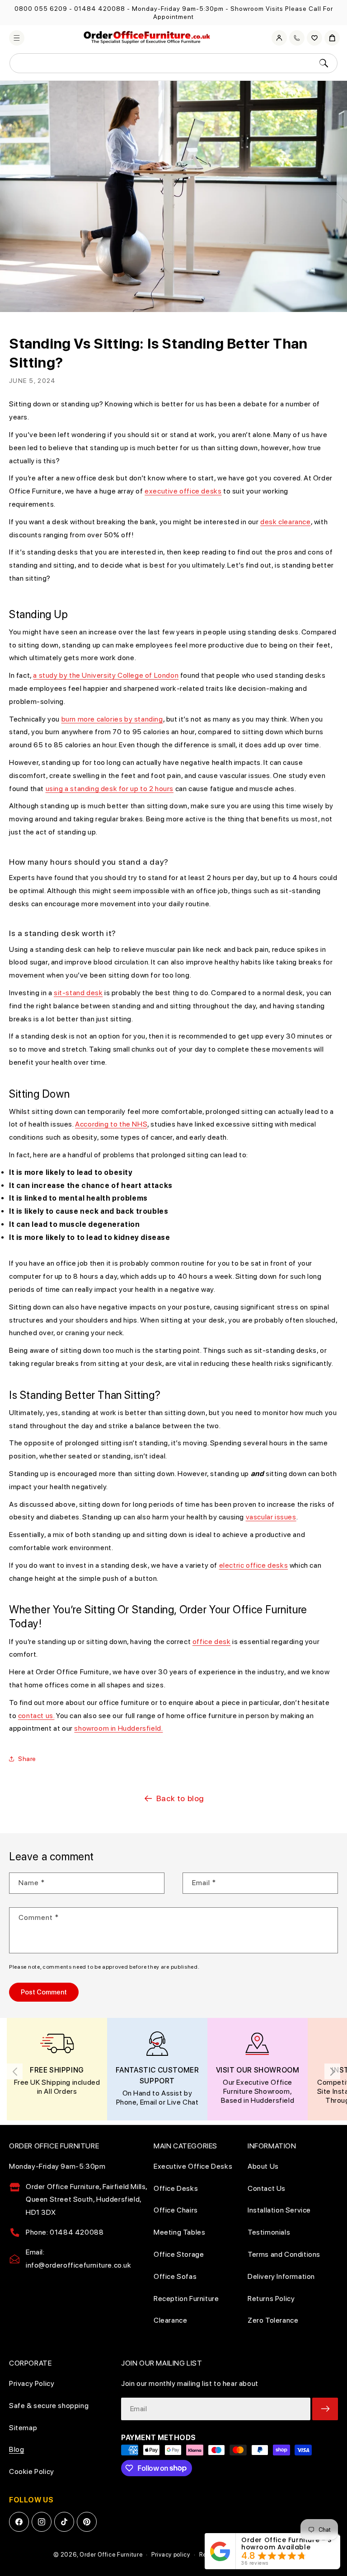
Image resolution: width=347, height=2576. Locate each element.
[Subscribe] (325, 2409)
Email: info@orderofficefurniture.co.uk (79, 2259)
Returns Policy (271, 2299)
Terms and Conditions (284, 2254)
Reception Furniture (186, 2299)
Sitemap (23, 2428)
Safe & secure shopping (49, 2406)
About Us (263, 2166)
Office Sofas (175, 2276)
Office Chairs (176, 2210)
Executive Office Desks (193, 2166)
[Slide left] (15, 2071)
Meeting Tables (179, 2232)
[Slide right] (332, 2071)
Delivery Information (281, 2276)
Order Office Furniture (111, 2555)
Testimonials (269, 2232)
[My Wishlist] (314, 38)
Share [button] (27, 1759)
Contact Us (267, 2188)
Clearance (170, 2320)
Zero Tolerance (273, 2320)
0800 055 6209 (41, 9)
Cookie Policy (32, 2471)
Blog (16, 2449)
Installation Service (279, 2210)
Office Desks (176, 2188)
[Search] (324, 63)
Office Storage (179, 2254)
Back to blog (180, 1798)
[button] (17, 38)
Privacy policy (171, 2555)
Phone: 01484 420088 (65, 2232)
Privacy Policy (32, 2383)
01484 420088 (100, 9)
